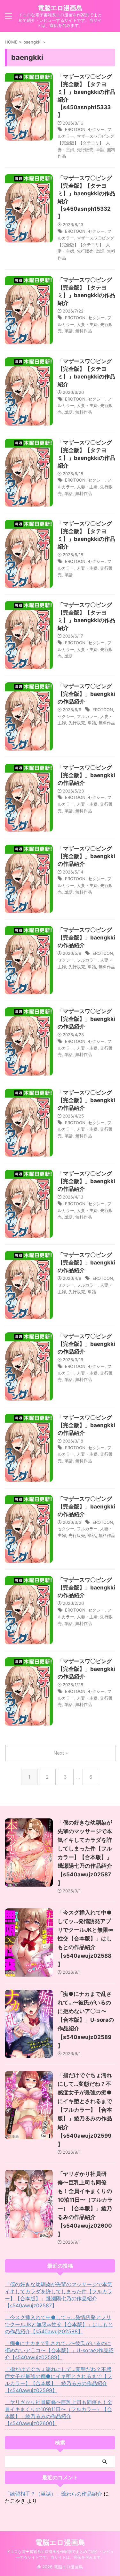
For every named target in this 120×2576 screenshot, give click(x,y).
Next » (61, 1753)
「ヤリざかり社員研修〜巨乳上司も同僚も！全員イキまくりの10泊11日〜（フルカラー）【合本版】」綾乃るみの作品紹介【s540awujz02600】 (59, 2413)
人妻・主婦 (87, 324)
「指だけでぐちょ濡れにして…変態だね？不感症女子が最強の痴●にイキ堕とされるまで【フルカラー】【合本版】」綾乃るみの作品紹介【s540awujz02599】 (85, 2110)
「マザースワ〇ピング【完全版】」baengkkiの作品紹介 (86, 694)
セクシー (96, 129)
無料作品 (84, 331)
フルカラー (87, 716)
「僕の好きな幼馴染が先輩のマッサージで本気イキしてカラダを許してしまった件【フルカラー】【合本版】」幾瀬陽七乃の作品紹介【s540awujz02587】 (59, 2295)
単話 (100, 150)
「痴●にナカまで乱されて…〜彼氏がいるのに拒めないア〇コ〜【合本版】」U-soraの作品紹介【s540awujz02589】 (86, 2020)
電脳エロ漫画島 (60, 8)
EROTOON (75, 129)
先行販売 (85, 150)
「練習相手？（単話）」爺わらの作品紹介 (53, 2494)
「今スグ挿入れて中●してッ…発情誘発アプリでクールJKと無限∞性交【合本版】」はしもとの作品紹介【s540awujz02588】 (86, 1938)
